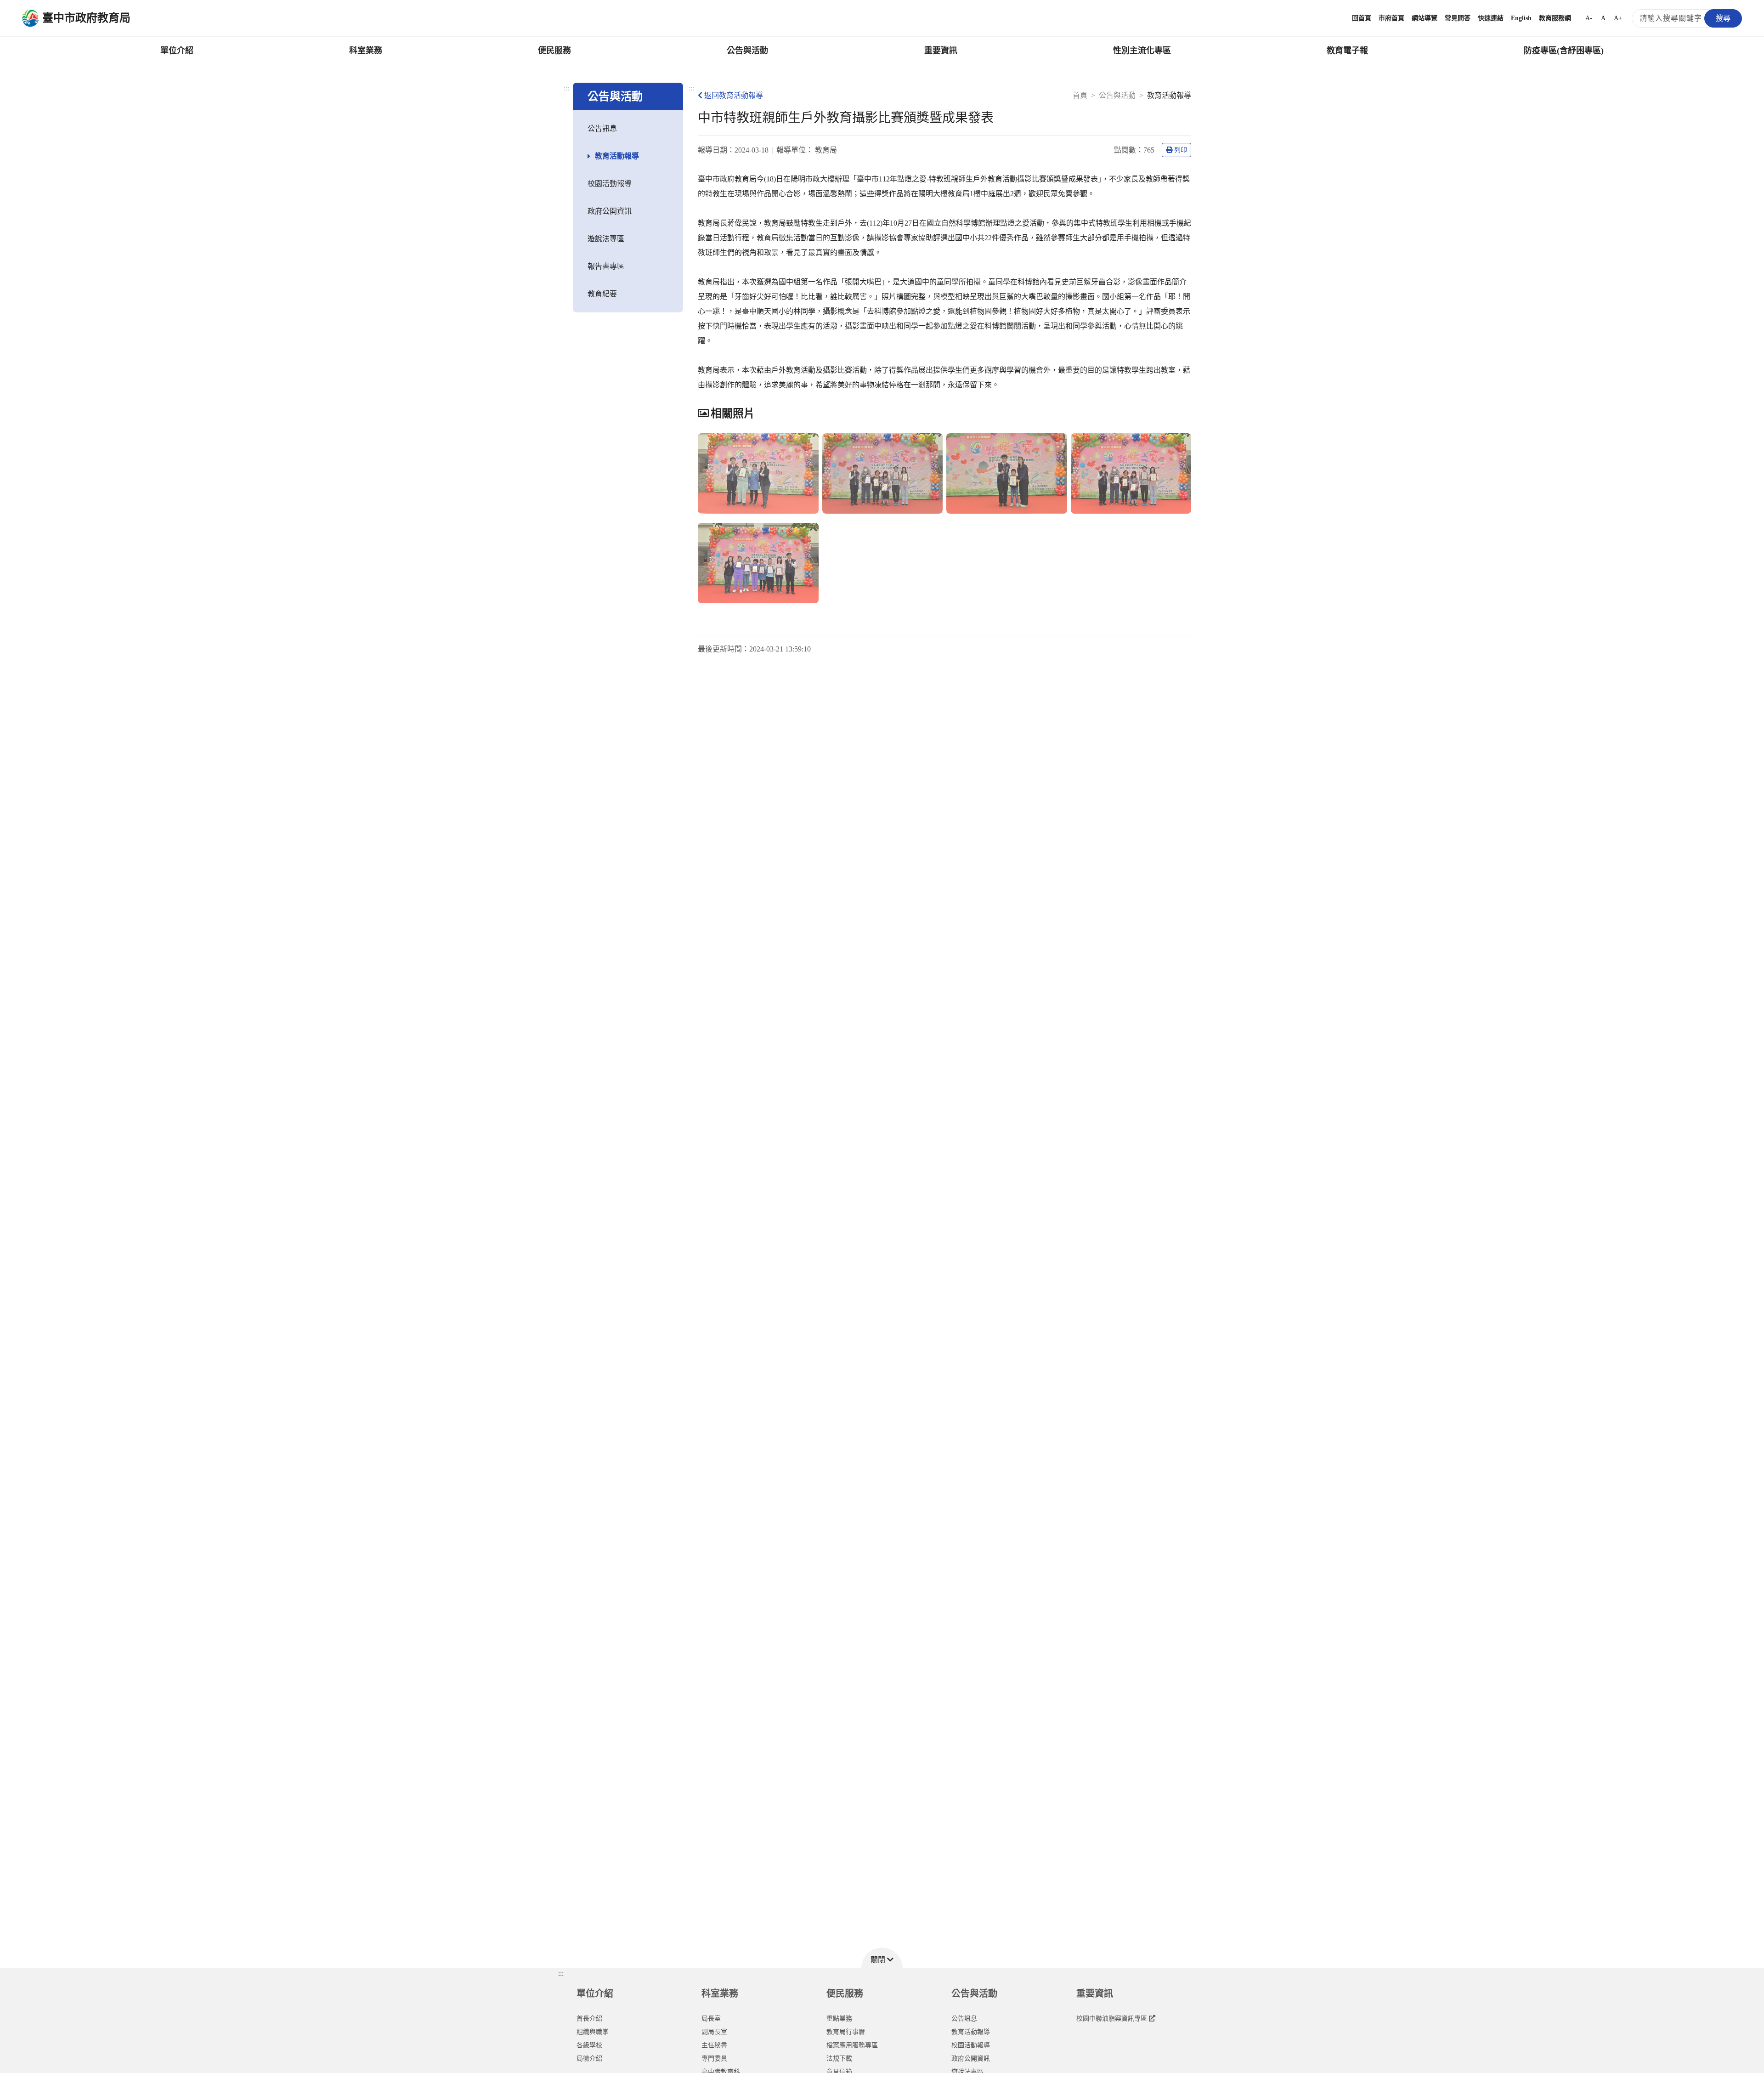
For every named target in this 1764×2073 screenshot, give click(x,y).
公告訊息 (602, 128)
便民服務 (554, 51)
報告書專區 (606, 266)
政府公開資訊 (610, 211)
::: (566, 88)
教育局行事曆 (846, 2032)
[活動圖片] (758, 473)
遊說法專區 (606, 239)
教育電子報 (1347, 51)
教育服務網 (1555, 18)
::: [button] (561, 1974)
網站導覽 (1425, 18)
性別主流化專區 (1142, 51)
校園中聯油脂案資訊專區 (1112, 2019)
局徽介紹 (589, 2059)
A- (1589, 18)
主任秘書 (714, 2045)
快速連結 (1491, 18)
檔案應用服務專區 (852, 2045)
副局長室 (714, 2032)
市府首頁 (1391, 18)
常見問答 (1458, 18)
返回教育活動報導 (734, 95)
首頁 (1080, 95)
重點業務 (839, 2019)
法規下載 (839, 2059)
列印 (1181, 150)
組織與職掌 (593, 2032)
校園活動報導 (610, 184)
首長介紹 (589, 2019)
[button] (882, 1958)
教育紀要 (602, 294)
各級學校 (589, 2045)
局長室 (711, 2019)
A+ (1618, 18)
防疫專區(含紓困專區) (1564, 51)
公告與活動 (747, 51)
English (1521, 18)
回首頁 (1362, 18)
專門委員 (714, 2059)
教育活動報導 (617, 156)
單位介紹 (177, 51)
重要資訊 (941, 51)
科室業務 (366, 51)
